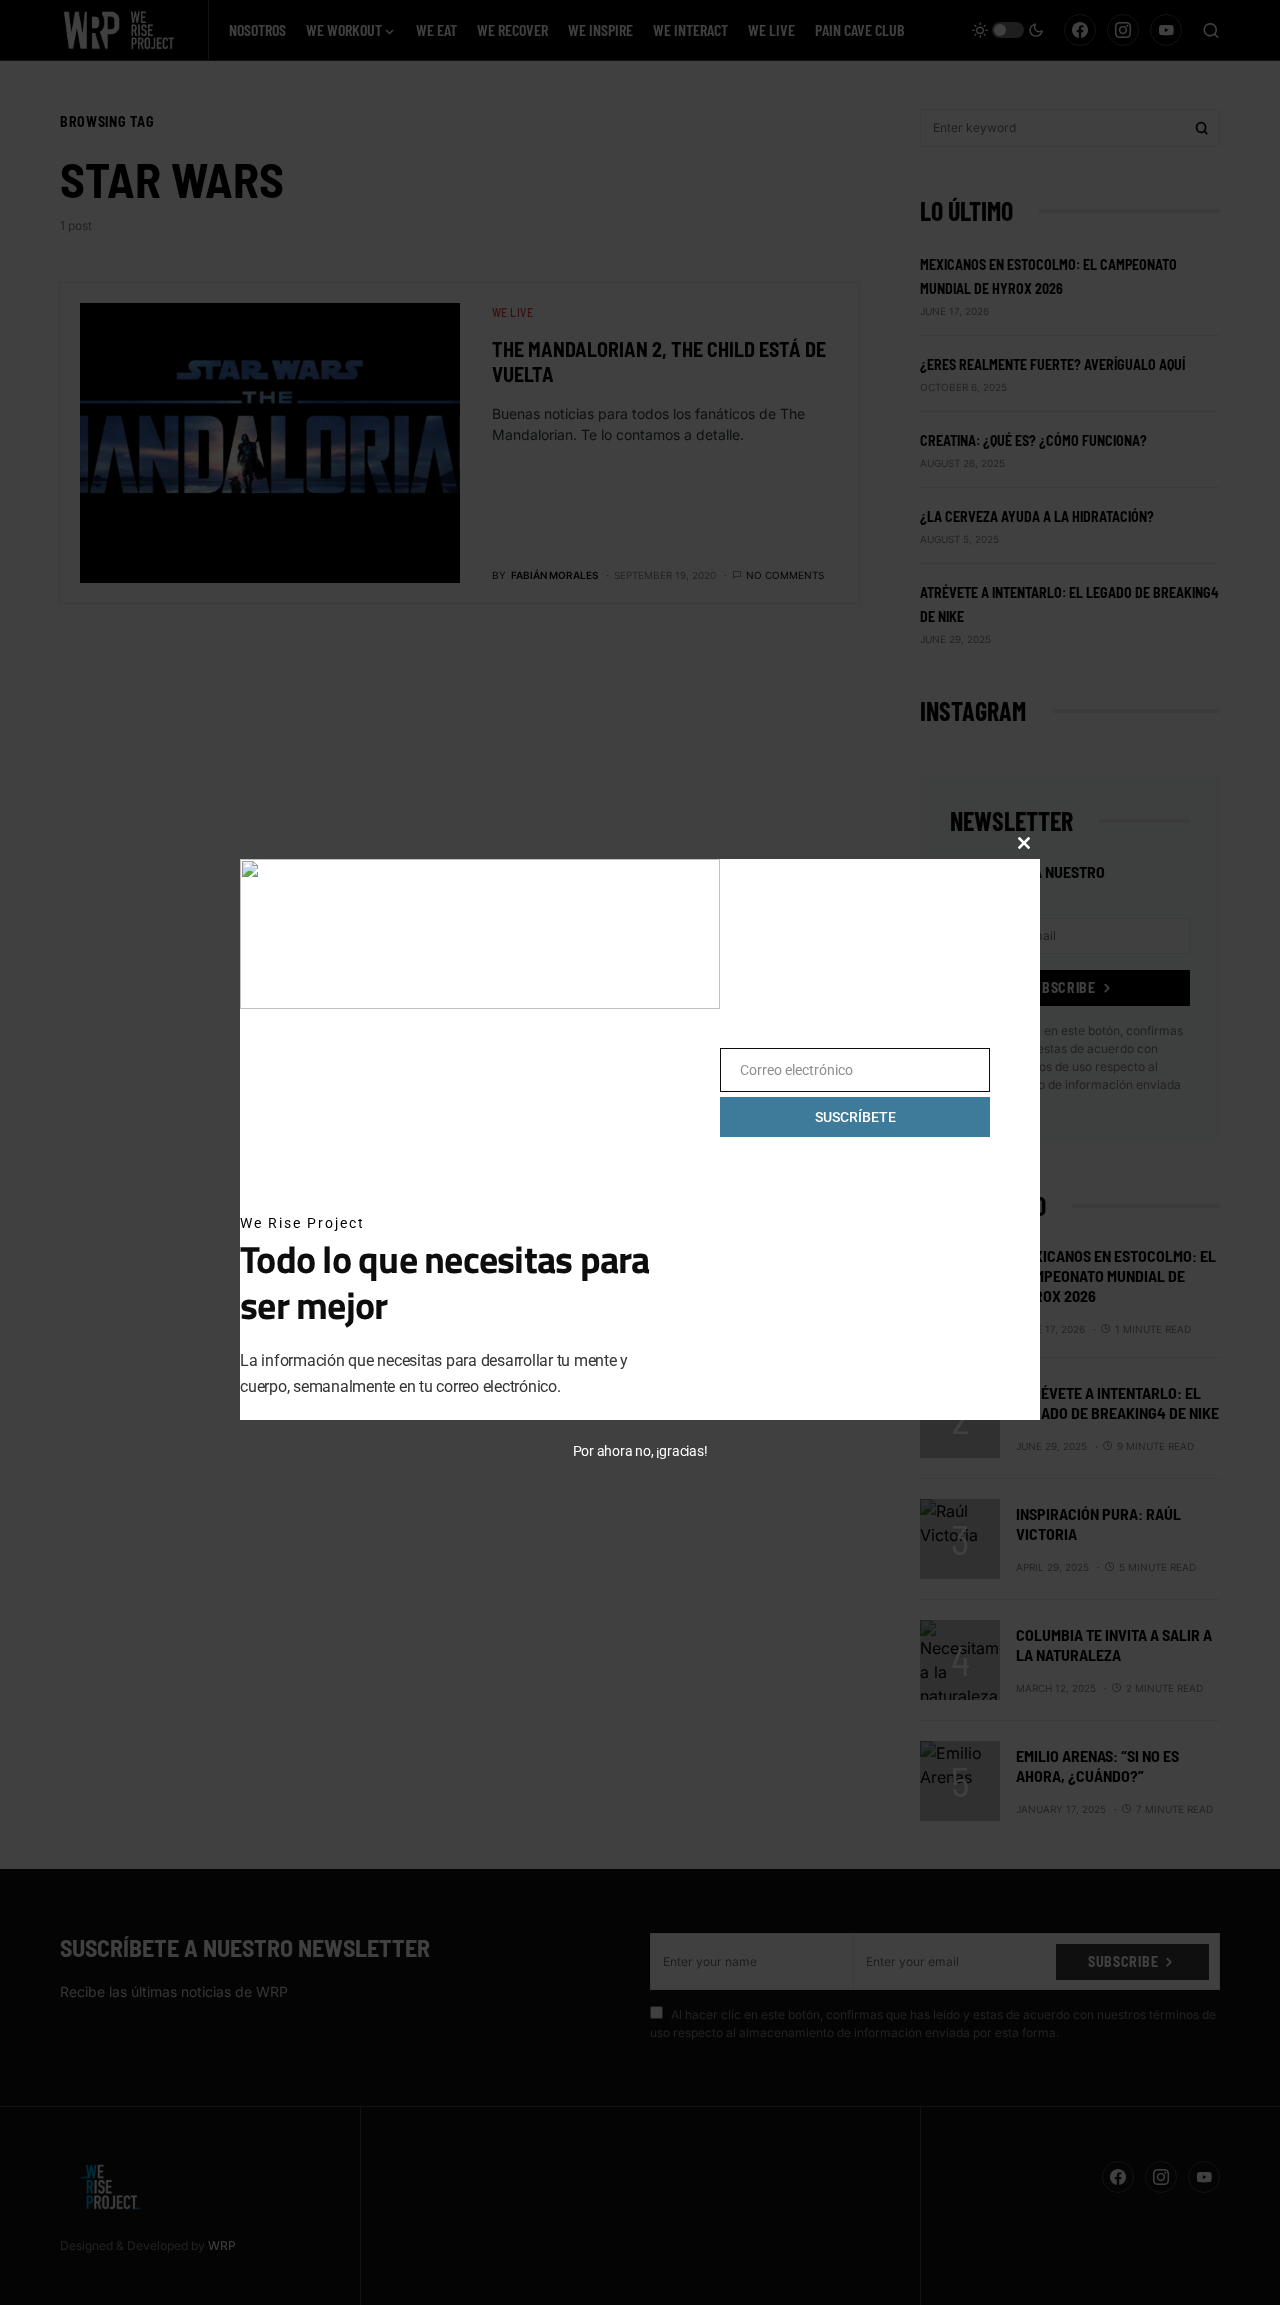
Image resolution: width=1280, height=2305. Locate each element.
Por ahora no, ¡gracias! (640, 1451)
